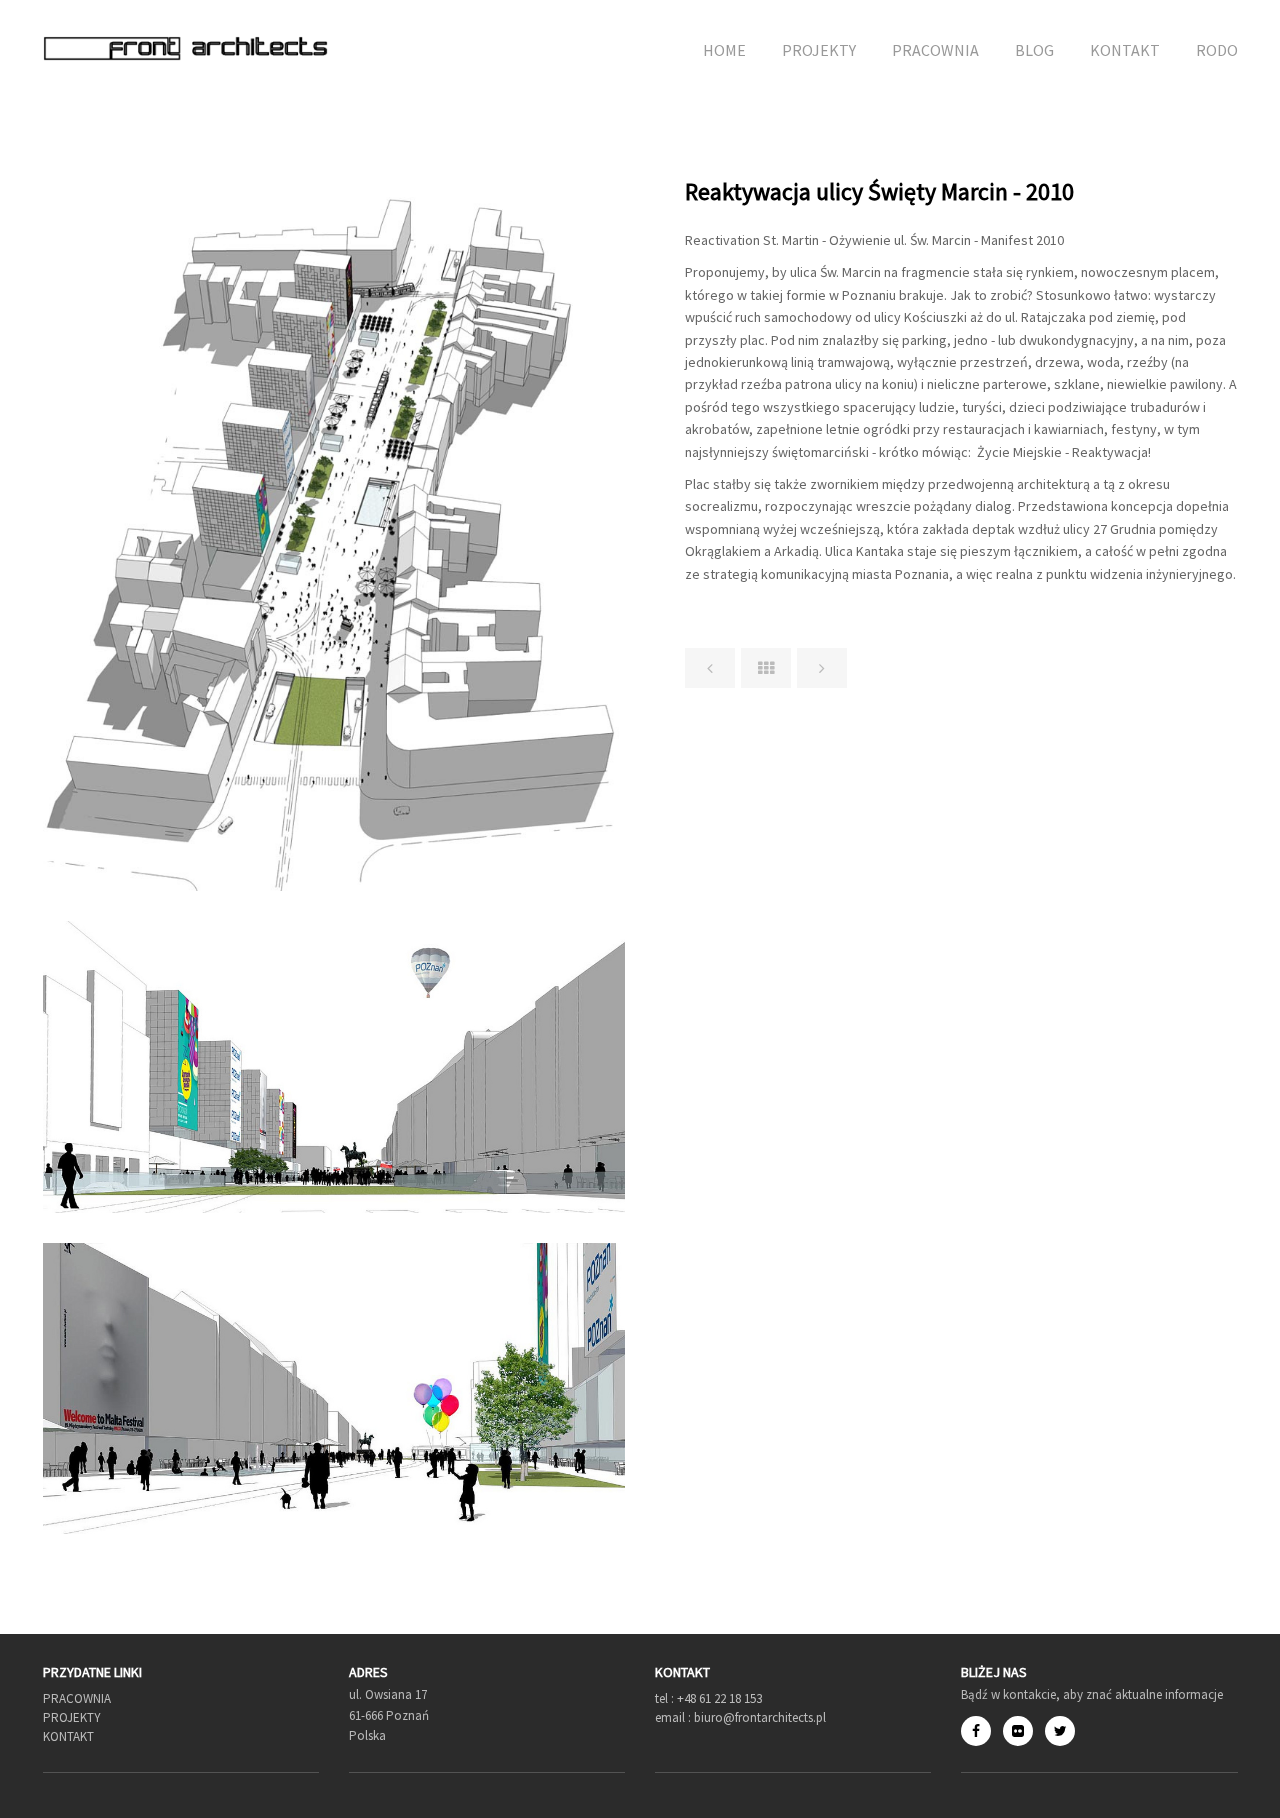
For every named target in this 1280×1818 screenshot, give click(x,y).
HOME (724, 50)
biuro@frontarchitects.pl (758, 1717)
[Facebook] (982, 1731)
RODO (1217, 50)
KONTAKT (1125, 50)
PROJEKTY (819, 50)
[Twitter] (1060, 1731)
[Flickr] (1024, 1731)
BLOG (1034, 50)
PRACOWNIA (935, 50)
